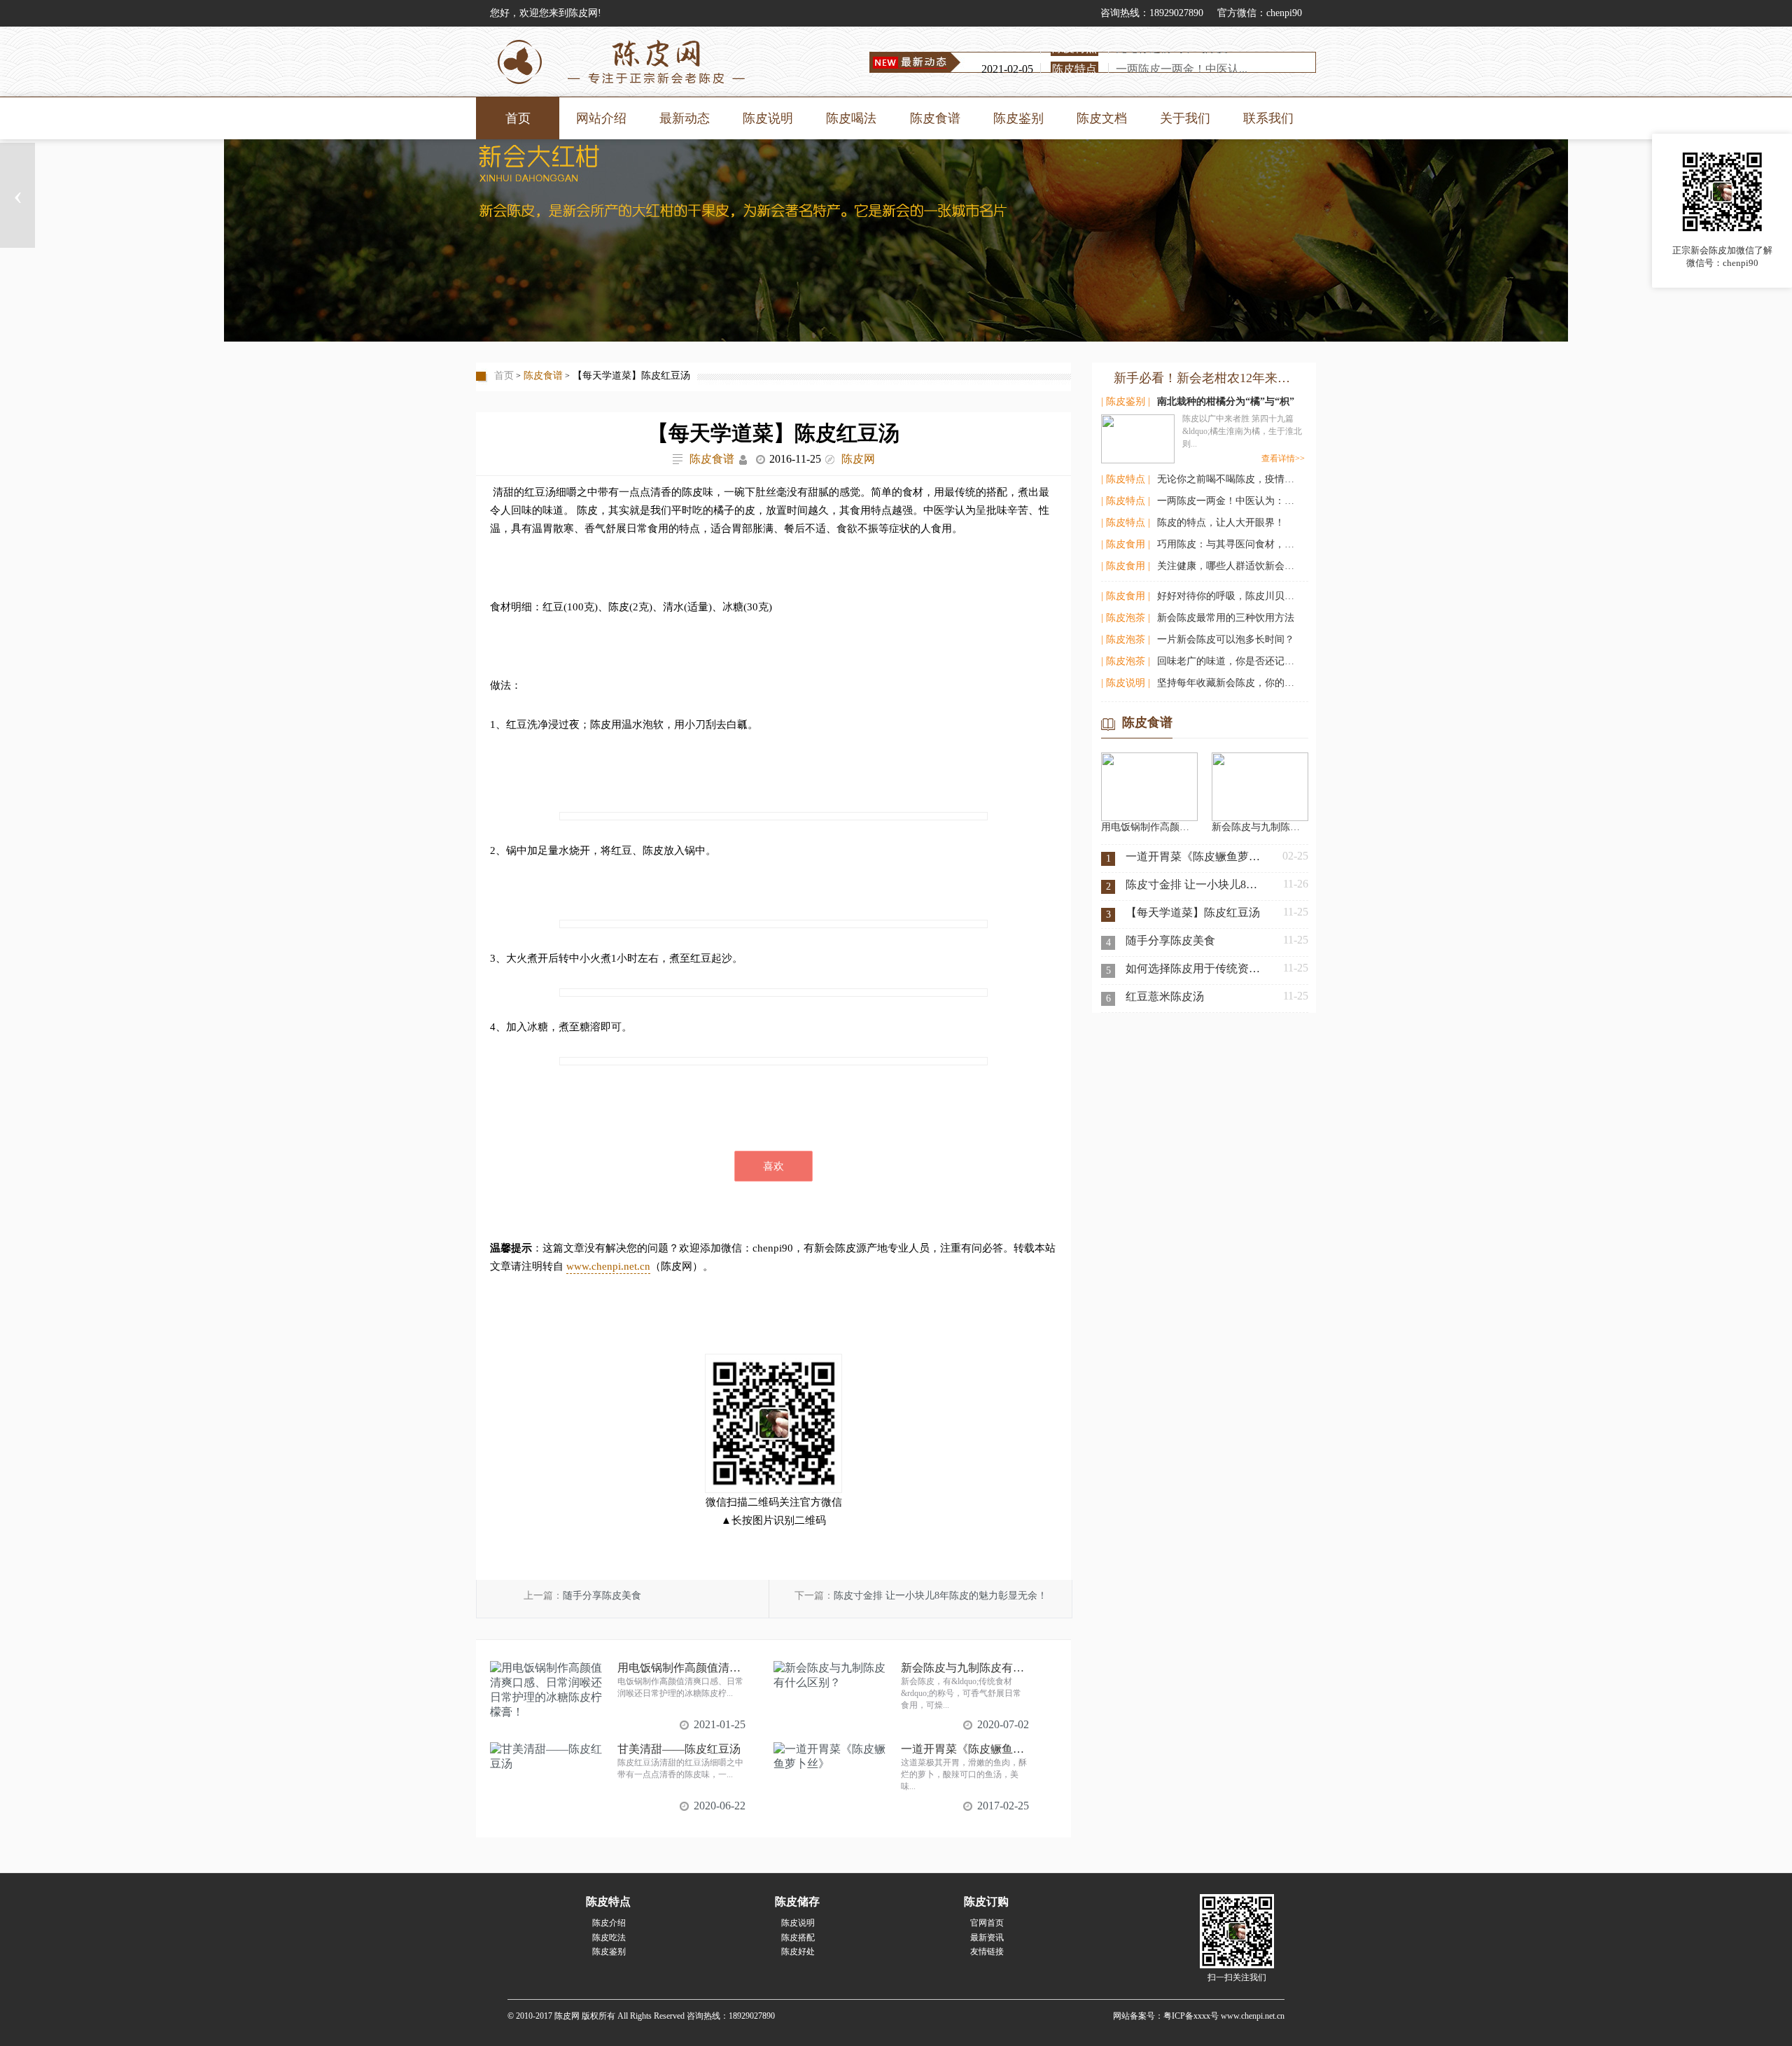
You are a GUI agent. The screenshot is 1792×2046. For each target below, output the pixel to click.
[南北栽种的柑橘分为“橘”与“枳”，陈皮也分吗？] (1138, 436)
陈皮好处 (798, 1952)
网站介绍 (601, 118)
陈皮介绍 (609, 1923)
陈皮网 (858, 459)
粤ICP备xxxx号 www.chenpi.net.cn (1224, 2016)
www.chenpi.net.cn (608, 1266)
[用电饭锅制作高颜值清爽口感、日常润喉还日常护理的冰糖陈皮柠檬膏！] (1149, 758)
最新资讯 (987, 1938)
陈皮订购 (986, 1901)
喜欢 (773, 1166)
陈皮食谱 (935, 118)
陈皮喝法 (851, 118)
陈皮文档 (1102, 118)
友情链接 (987, 1952)
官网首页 (987, 1923)
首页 (518, 118)
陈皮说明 (768, 118)
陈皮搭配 (798, 1938)
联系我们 (1268, 118)
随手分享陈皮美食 (602, 1596)
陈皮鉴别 (1018, 118)
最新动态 (685, 118)
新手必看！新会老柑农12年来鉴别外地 (1205, 378)
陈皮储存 (797, 1901)
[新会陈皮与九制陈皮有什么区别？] (1260, 758)
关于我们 (1185, 118)
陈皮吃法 (609, 1938)
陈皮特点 (608, 1901)
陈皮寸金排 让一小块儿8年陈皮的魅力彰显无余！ (940, 1596)
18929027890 (1176, 13)
